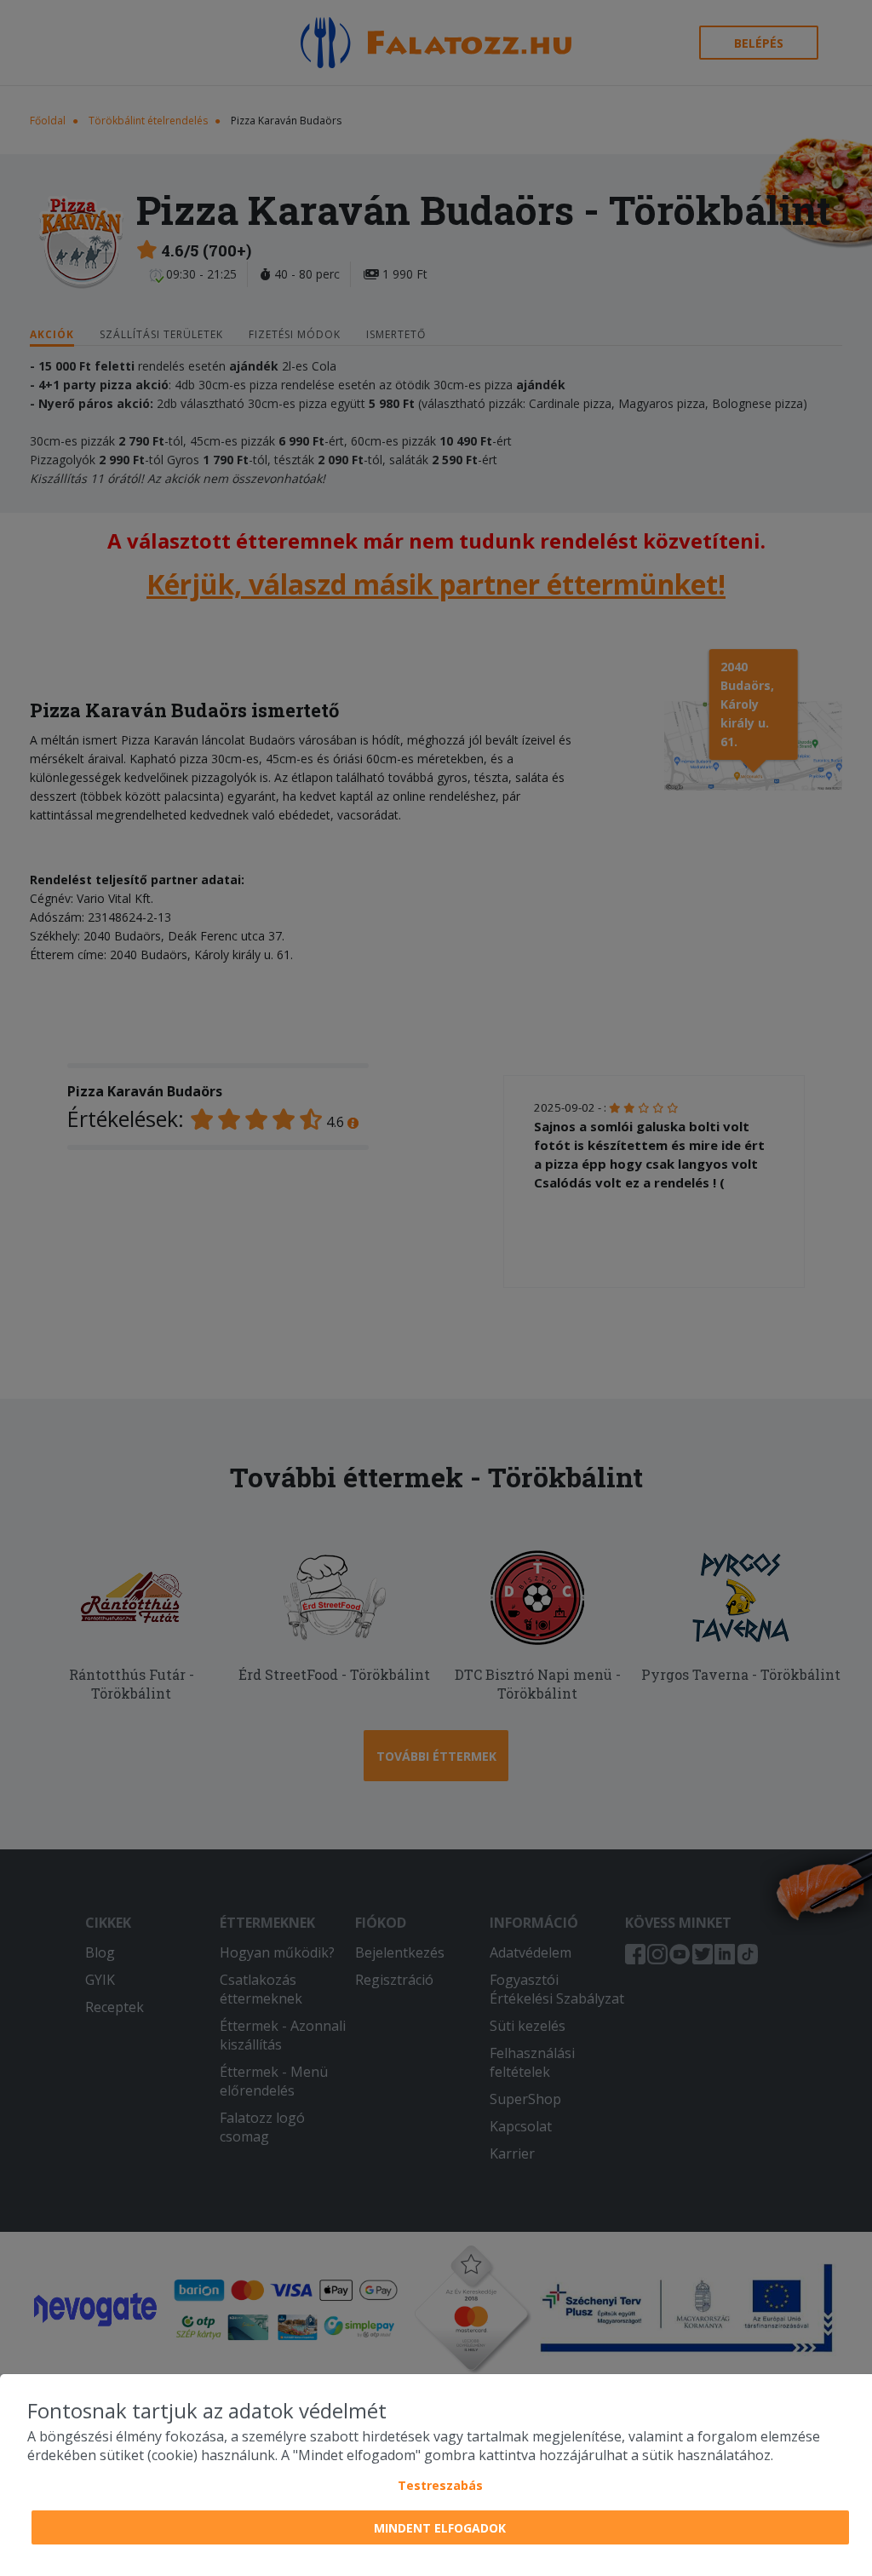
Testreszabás (440, 2485)
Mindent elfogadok (440, 2528)
